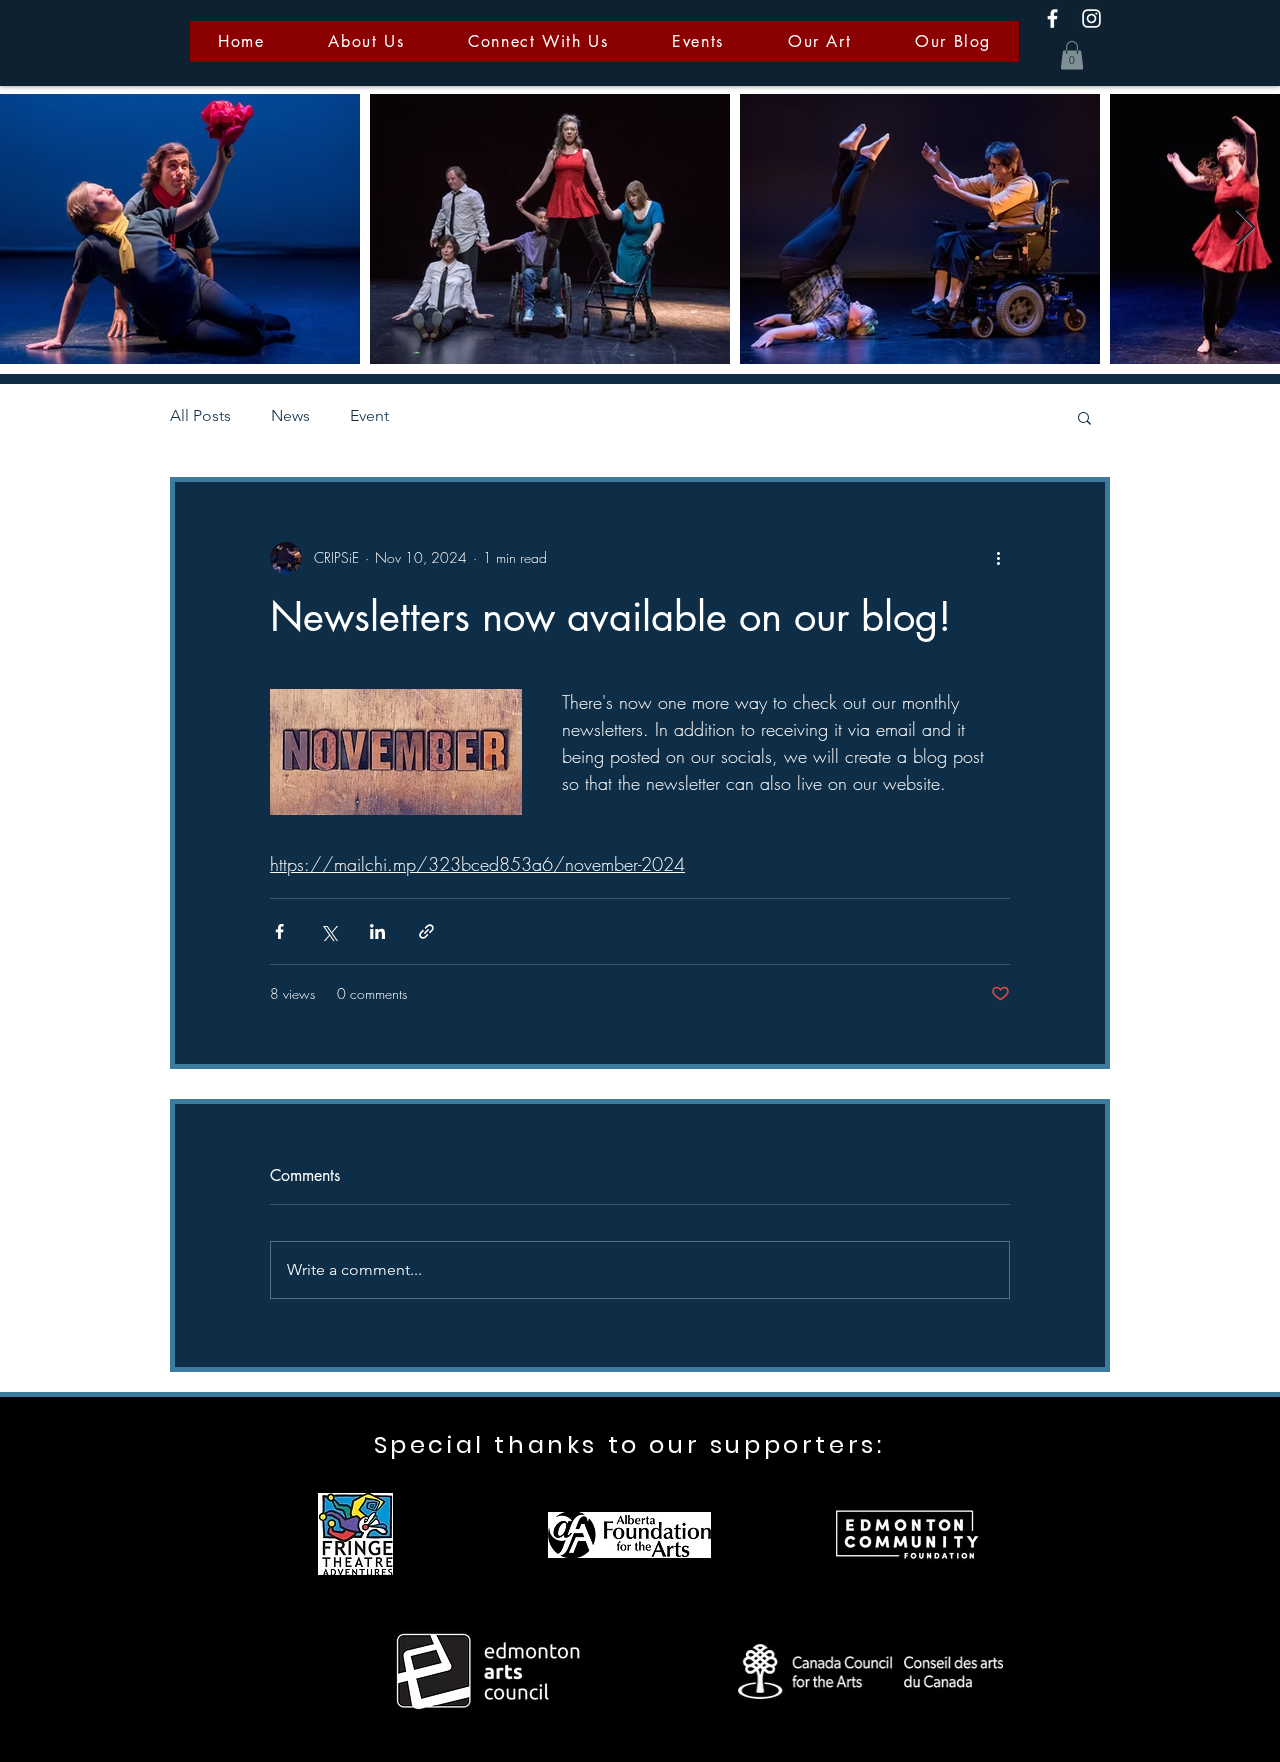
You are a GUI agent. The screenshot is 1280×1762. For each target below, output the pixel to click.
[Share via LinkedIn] (377, 931)
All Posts (200, 415)
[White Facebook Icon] (1052, 18)
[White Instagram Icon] (1091, 18)
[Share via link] (426, 931)
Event (369, 415)
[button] (1072, 55)
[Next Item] (1245, 228)
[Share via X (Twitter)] (328, 931)
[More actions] (998, 558)
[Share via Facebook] (279, 931)
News (290, 415)
